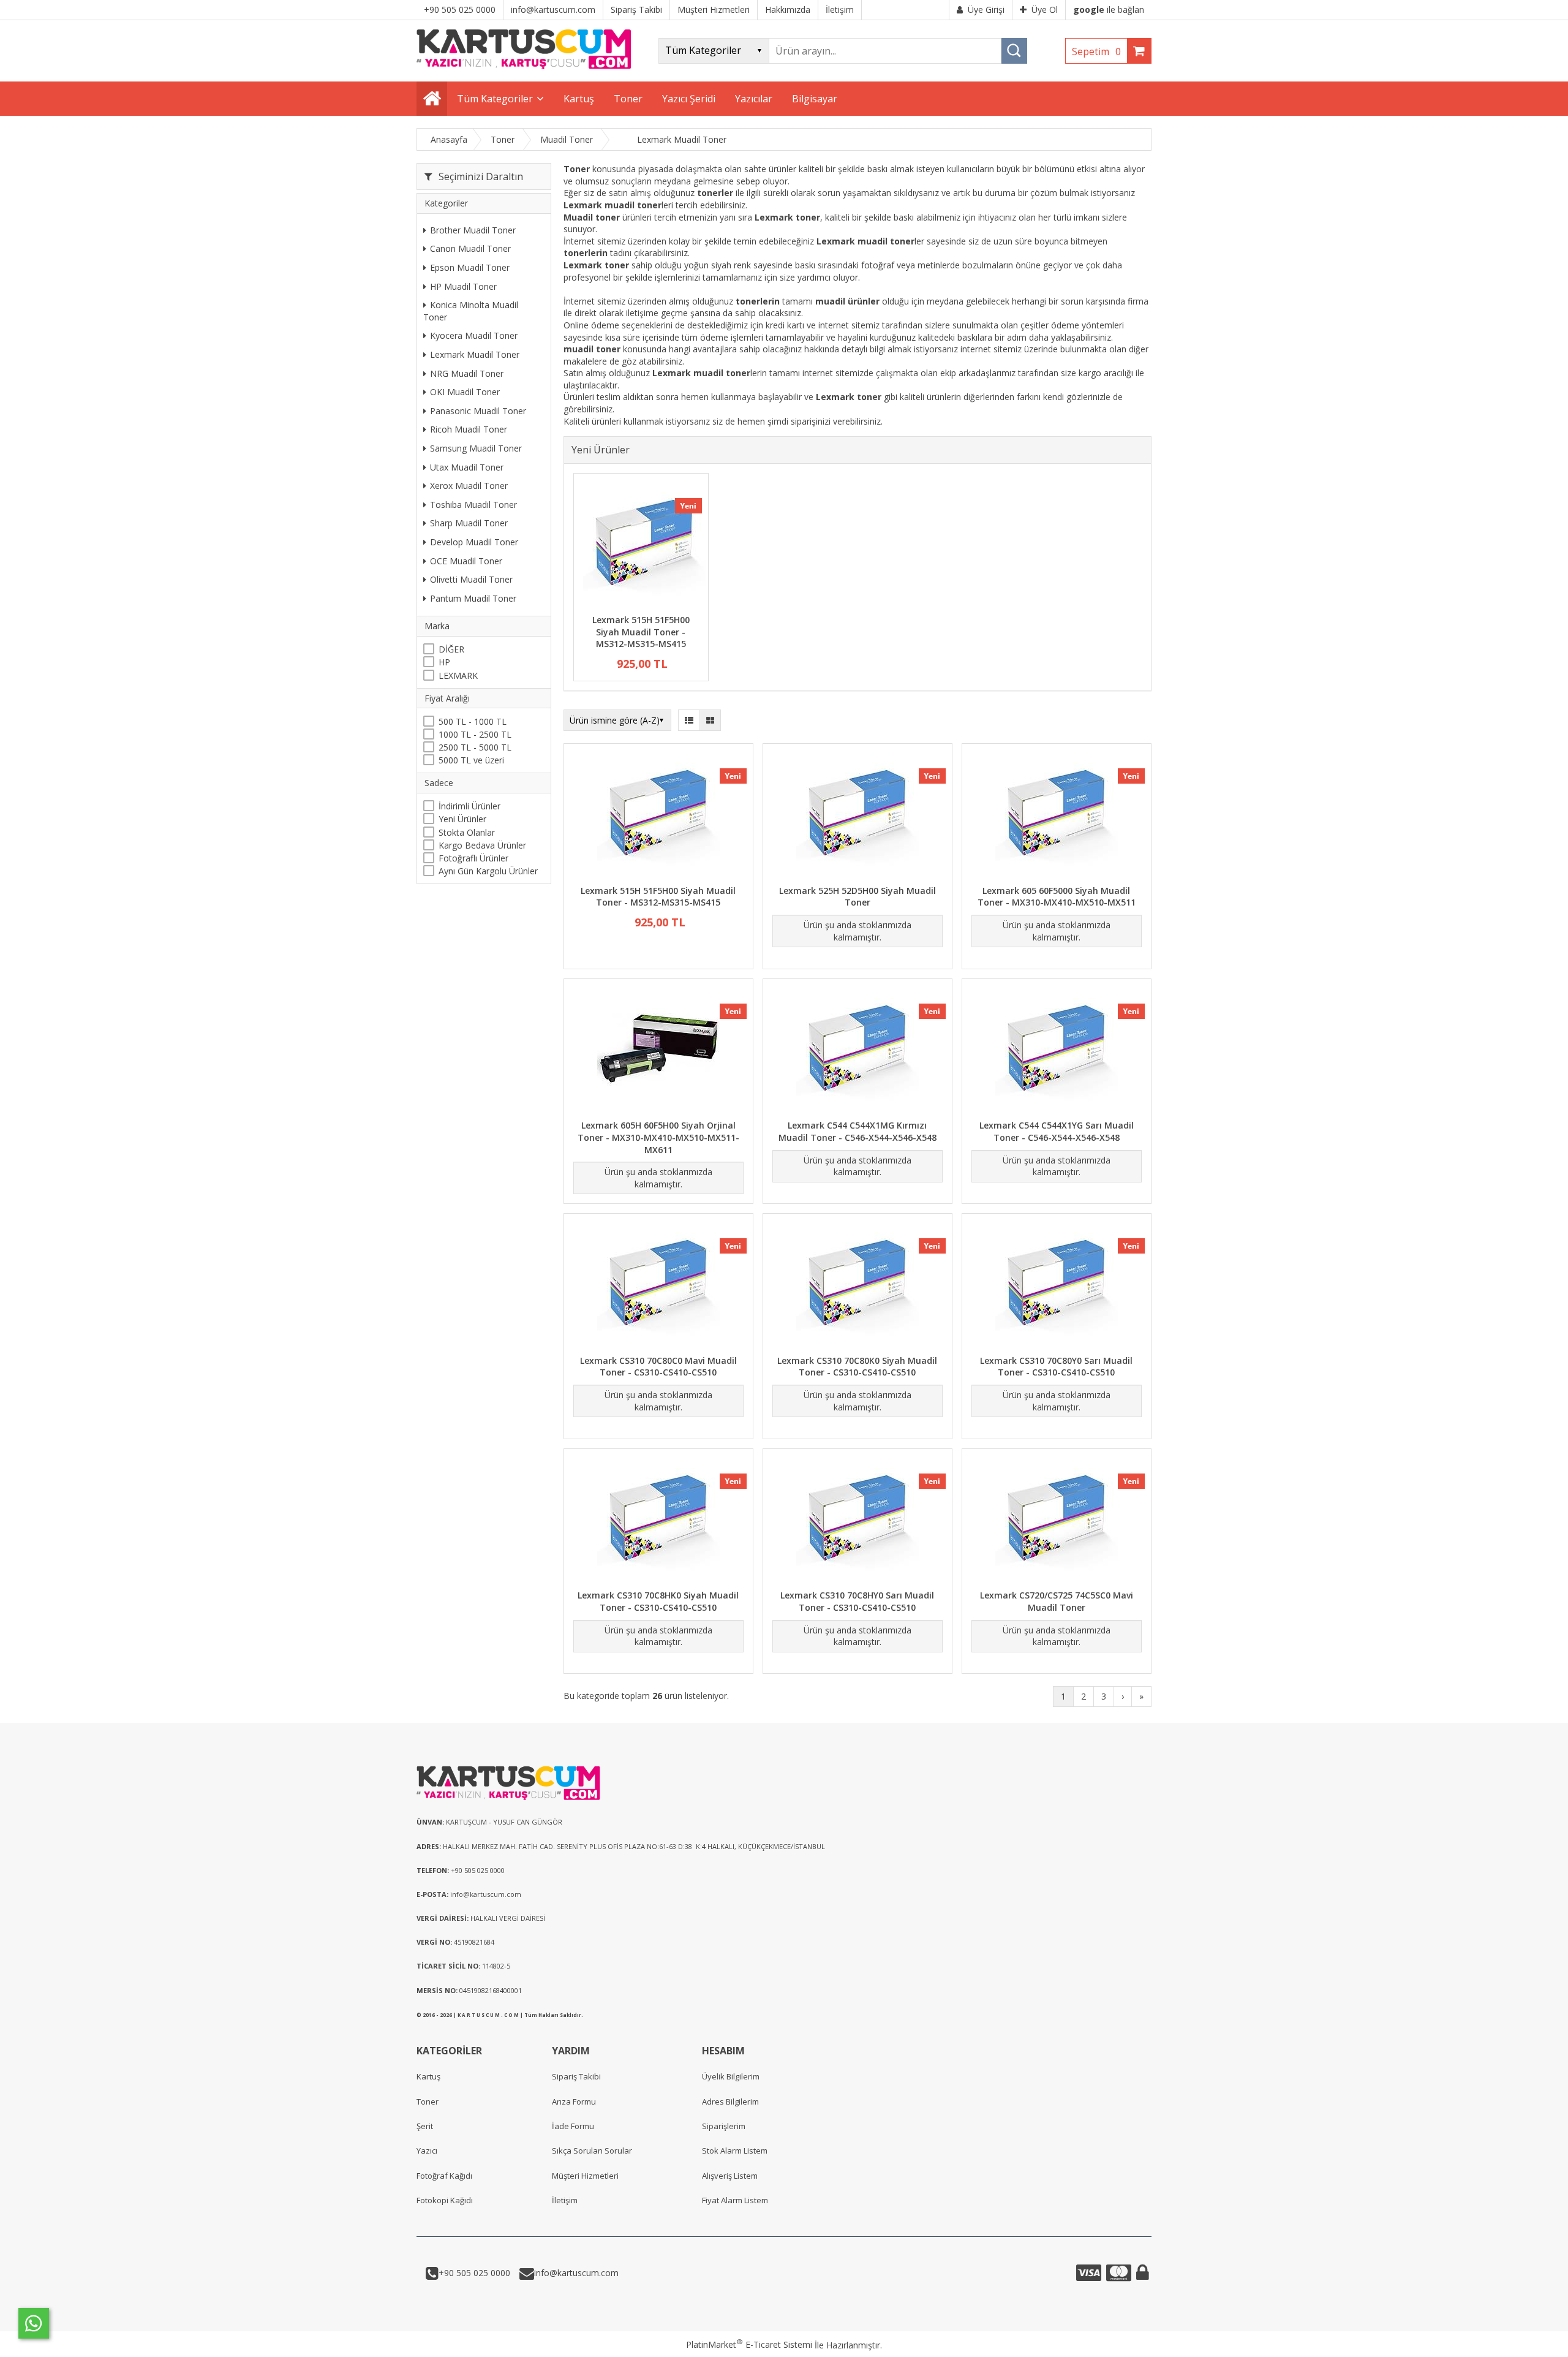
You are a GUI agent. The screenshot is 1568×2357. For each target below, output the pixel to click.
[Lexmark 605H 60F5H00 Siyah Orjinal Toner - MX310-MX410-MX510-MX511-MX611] (658, 1051)
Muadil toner (592, 217)
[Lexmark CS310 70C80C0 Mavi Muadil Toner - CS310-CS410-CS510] (658, 1286)
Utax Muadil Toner (467, 467)
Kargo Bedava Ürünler (482, 845)
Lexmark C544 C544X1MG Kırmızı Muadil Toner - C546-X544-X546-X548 (858, 1131)
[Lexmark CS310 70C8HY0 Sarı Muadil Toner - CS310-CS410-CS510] (858, 1521)
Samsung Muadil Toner (476, 448)
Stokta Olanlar (467, 832)
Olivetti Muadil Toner (471, 579)
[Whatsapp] (34, 2323)
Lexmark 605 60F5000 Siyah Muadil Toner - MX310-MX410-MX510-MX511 (1057, 897)
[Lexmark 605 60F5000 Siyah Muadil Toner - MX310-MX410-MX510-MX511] (1057, 816)
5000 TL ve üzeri (471, 761)
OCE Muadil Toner (466, 561)
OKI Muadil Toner (465, 392)
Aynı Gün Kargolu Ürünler (488, 872)
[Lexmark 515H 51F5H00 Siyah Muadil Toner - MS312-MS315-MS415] (641, 546)
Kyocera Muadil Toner (474, 336)
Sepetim (1096, 51)
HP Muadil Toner (463, 286)
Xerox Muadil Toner (469, 486)
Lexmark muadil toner (612, 205)
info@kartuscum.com (576, 2273)
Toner (428, 2102)
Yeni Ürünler (462, 819)
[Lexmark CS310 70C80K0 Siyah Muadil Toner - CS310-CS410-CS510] (858, 1286)
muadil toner (592, 349)
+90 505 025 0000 (474, 2273)
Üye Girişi (986, 9)
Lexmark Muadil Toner (475, 354)
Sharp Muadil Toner (469, 524)
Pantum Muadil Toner (473, 598)
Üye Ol (1045, 9)
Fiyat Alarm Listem (735, 2200)
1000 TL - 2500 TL (475, 734)
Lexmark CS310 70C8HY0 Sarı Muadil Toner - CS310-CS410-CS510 (857, 1601)
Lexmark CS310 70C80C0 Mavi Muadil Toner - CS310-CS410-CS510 (658, 1367)
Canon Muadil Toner (470, 249)
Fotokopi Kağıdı (445, 2200)
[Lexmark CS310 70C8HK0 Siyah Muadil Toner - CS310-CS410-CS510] (658, 1521)
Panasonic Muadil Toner (478, 411)
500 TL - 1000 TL (473, 721)
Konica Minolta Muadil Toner (471, 312)
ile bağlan (1109, 9)
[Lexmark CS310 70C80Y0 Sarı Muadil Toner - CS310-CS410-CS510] (1057, 1286)
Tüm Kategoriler (495, 99)
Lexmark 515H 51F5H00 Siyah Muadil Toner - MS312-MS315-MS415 (641, 632)
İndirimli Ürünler (469, 806)
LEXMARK (458, 675)
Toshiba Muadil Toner (473, 505)
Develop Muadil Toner (474, 542)
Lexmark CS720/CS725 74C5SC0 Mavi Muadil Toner (1057, 1601)
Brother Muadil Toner (473, 230)
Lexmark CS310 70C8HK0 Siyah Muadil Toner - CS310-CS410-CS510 (658, 1601)
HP (444, 663)
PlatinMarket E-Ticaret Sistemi (749, 2344)
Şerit (425, 2126)
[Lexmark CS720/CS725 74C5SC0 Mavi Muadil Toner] (1057, 1521)
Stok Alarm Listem (735, 2151)
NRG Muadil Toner (467, 373)
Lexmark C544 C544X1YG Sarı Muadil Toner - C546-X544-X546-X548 (1057, 1131)
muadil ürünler (847, 301)
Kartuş (428, 2076)
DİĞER (451, 649)
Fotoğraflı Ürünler (473, 858)
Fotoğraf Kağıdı (444, 2176)
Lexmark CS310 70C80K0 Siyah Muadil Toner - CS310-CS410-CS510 (857, 1367)
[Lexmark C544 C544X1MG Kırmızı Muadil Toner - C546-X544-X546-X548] (858, 1051)
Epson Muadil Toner (470, 267)
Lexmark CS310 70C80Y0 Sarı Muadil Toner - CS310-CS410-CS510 (1056, 1367)
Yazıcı (427, 2151)
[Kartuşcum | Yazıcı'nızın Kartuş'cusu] (524, 66)
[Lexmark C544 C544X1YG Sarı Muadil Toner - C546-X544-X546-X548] (1057, 1051)
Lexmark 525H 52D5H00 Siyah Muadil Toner (858, 897)
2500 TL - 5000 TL (475, 747)
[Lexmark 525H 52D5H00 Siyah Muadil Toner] (858, 816)
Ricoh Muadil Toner (469, 430)
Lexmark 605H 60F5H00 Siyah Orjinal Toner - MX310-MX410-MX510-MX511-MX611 (658, 1137)
